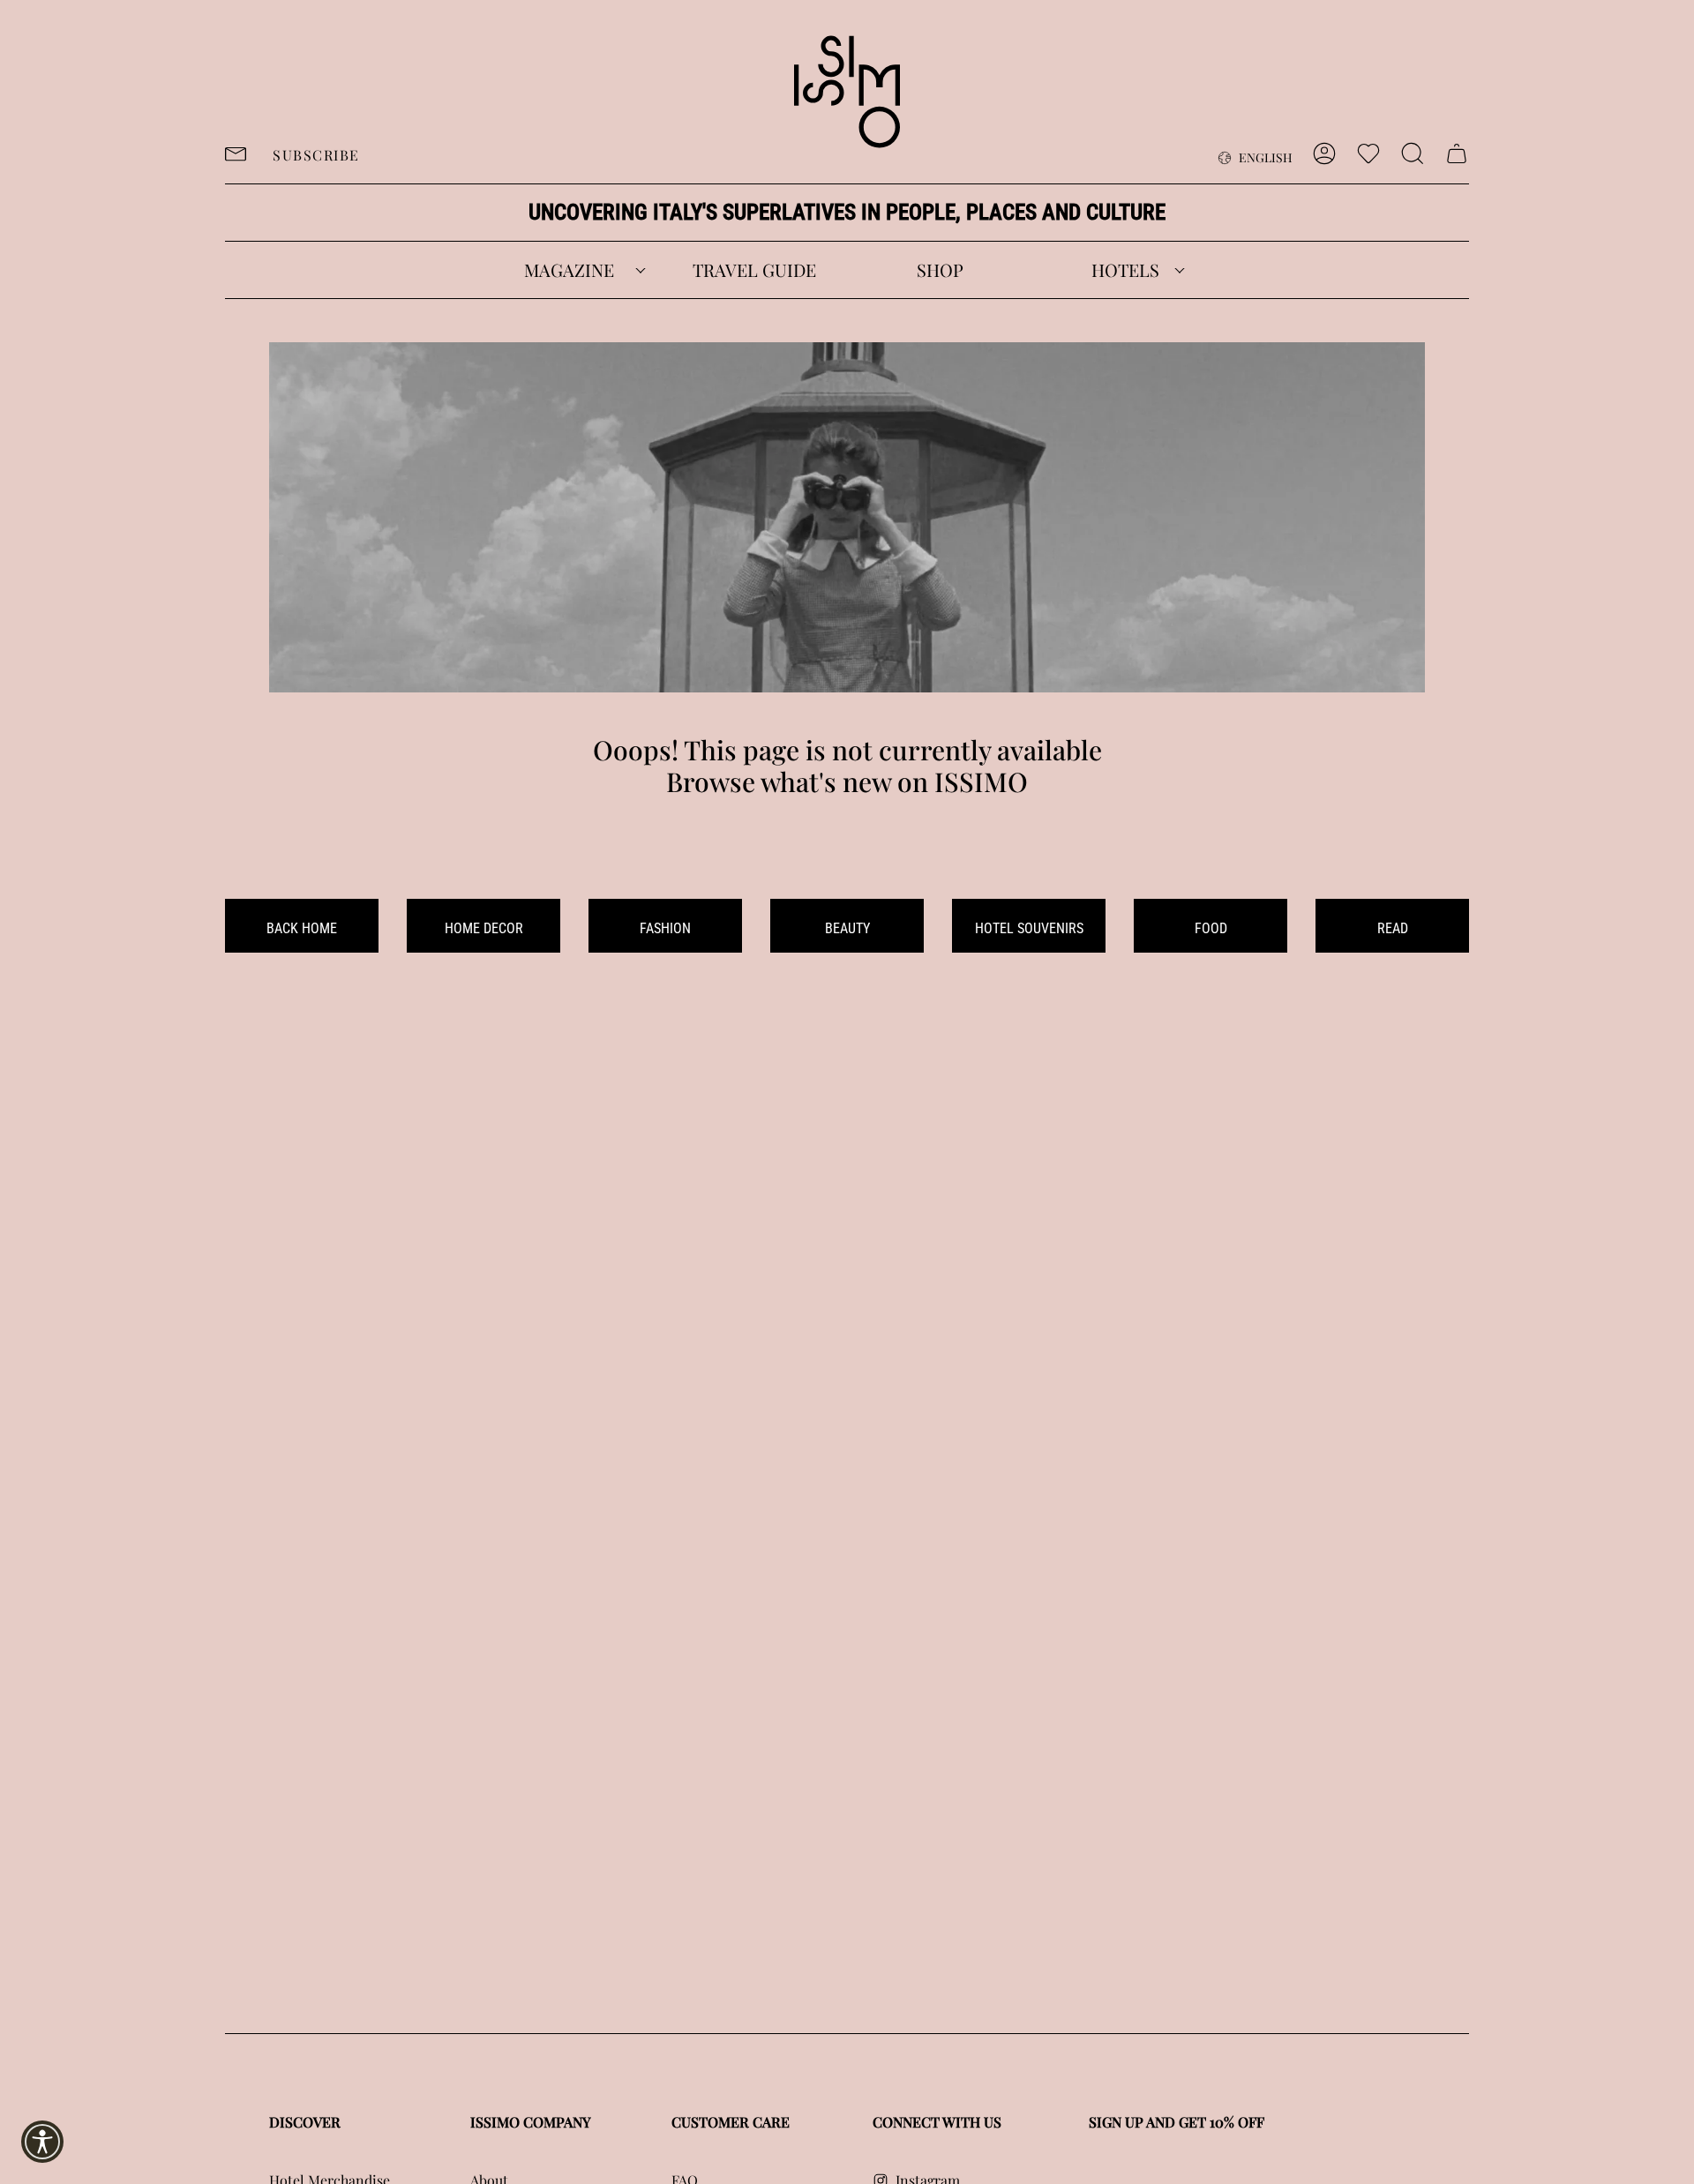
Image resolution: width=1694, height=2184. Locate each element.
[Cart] (1457, 153)
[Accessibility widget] (42, 2142)
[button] (569, 270)
